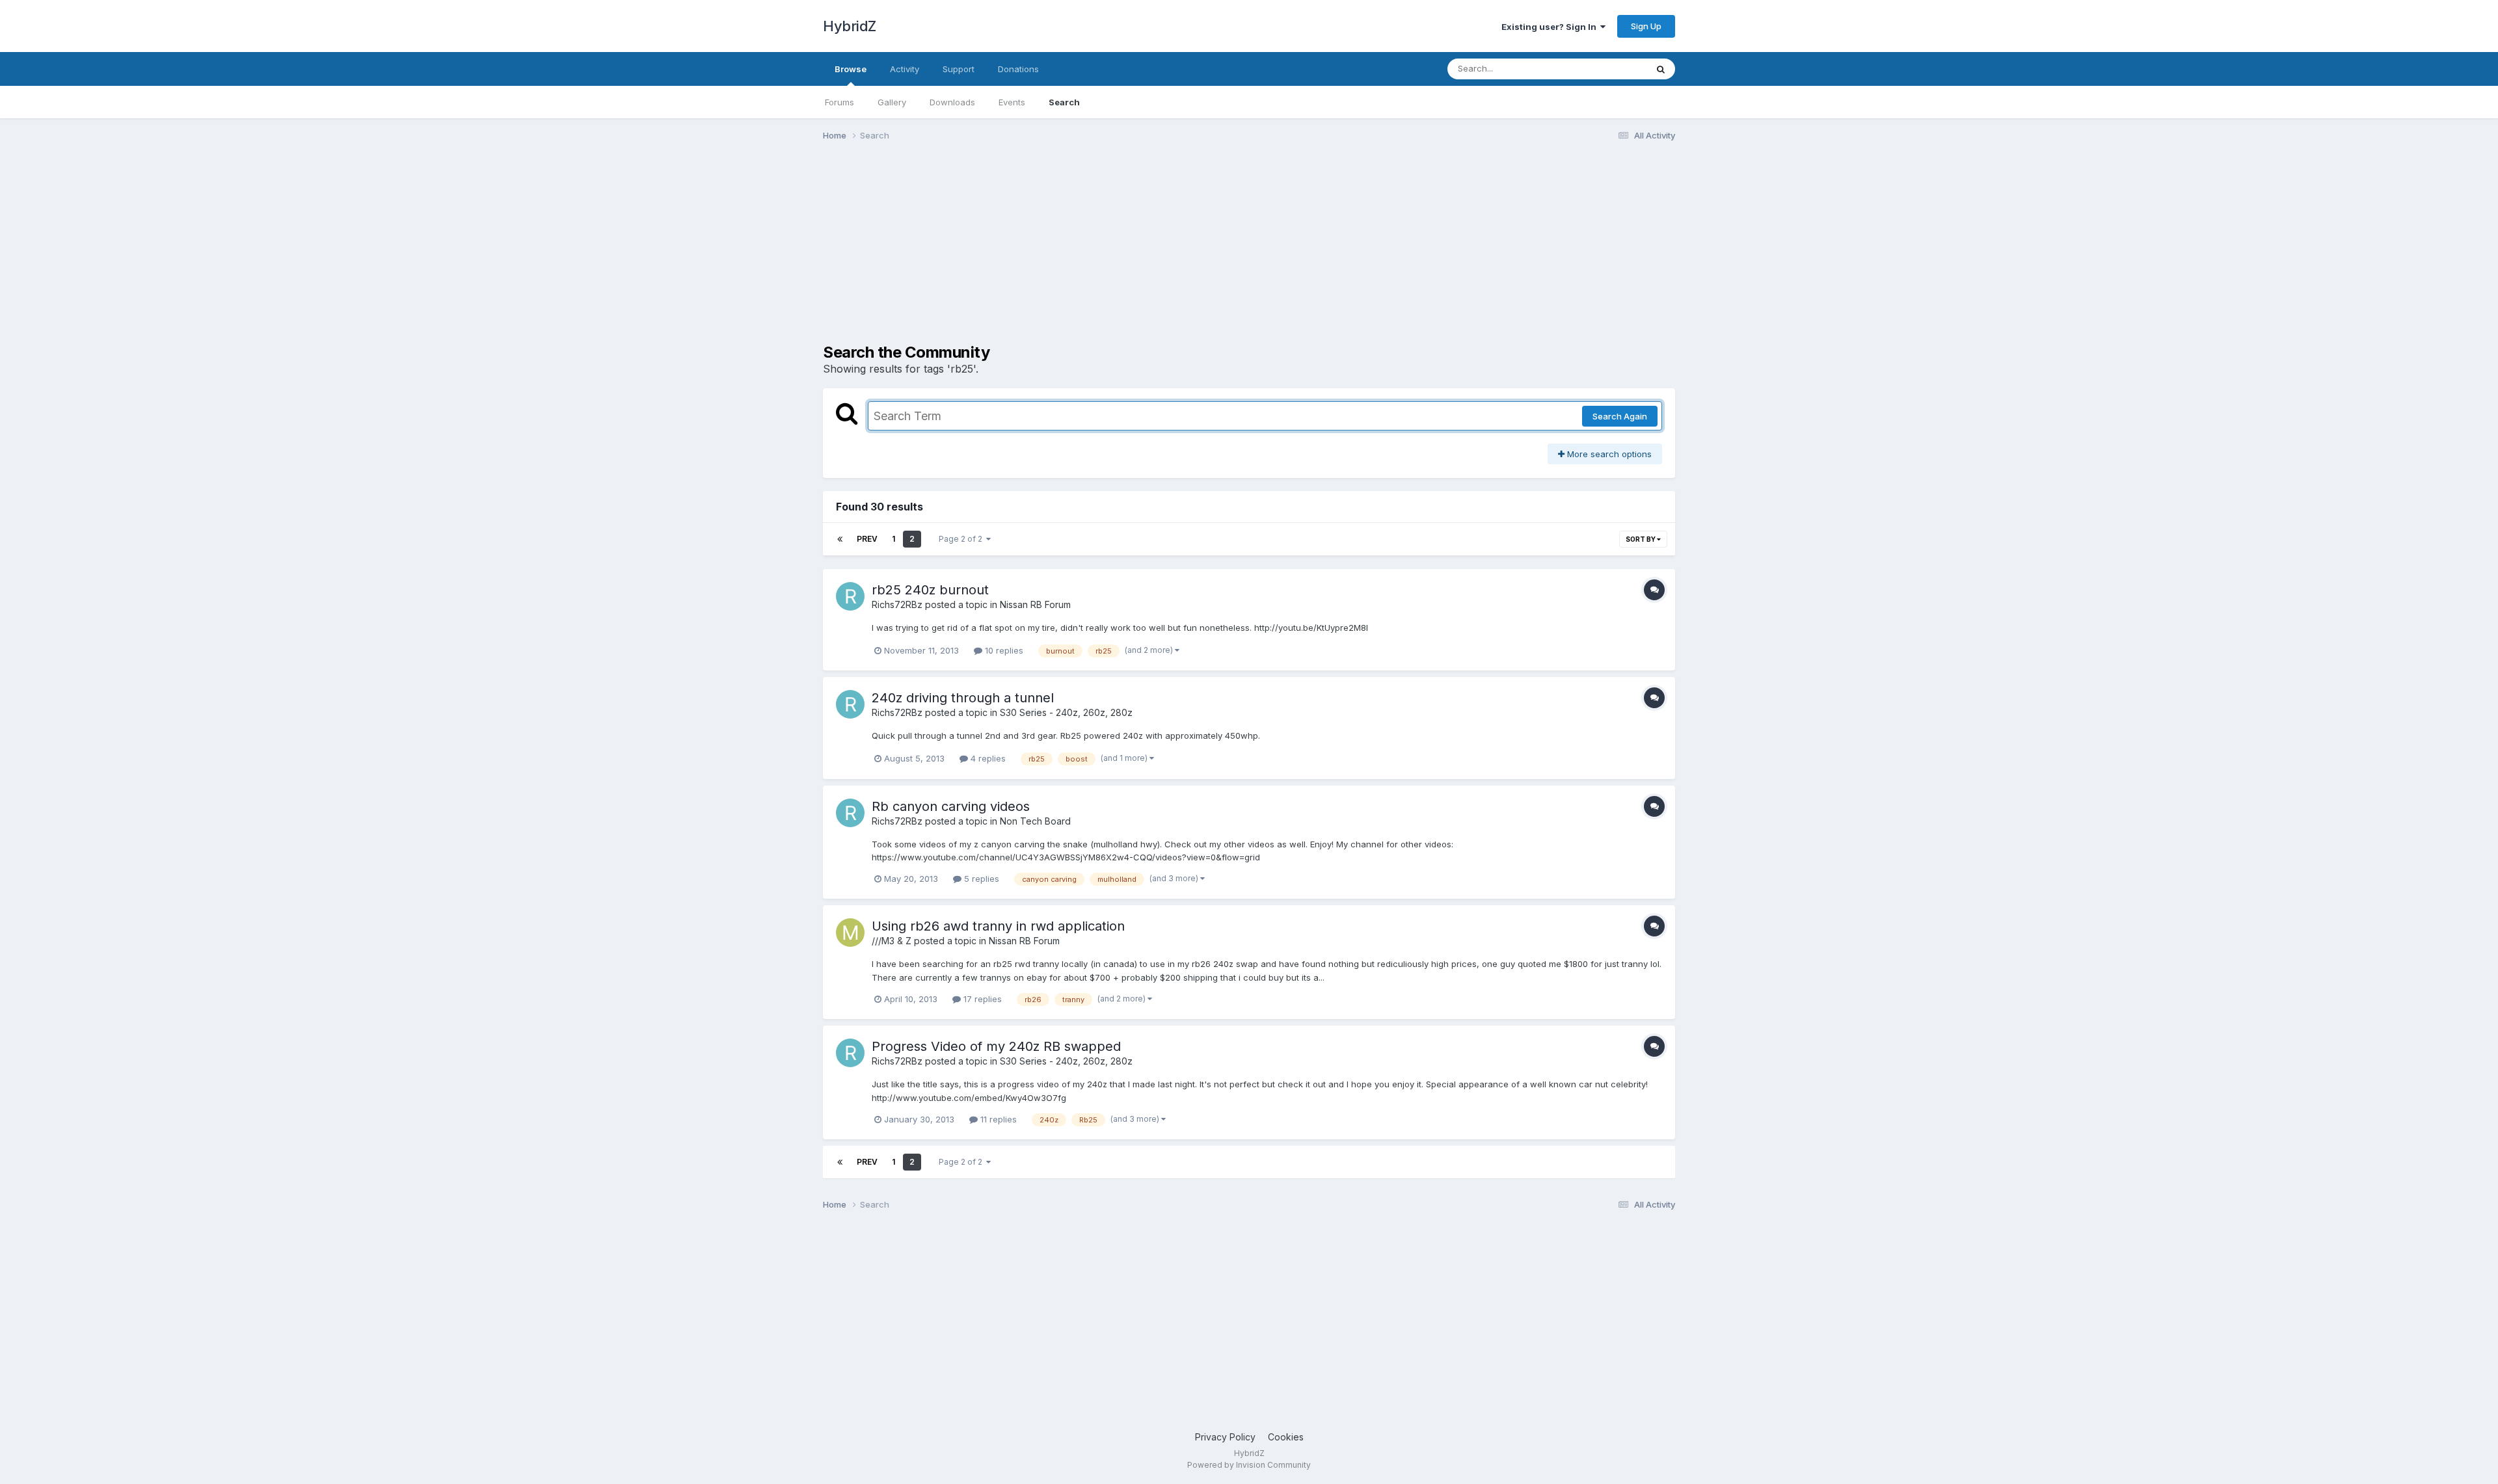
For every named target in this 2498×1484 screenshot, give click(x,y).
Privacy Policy (1225, 1437)
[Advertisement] (1060, 252)
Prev (867, 539)
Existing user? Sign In (1551, 27)
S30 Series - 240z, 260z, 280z (1066, 712)
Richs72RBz (897, 604)
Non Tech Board (1035, 821)
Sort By (1641, 539)
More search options (1608, 454)
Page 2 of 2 (962, 539)
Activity (905, 69)
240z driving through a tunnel (963, 698)
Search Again (1620, 416)
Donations (1018, 69)
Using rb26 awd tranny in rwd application (998, 926)
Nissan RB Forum (1035, 604)
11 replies (997, 1119)
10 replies (1003, 650)
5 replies (980, 879)
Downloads (952, 102)
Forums (839, 102)
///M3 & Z (892, 941)
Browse (851, 69)
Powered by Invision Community (1249, 1465)
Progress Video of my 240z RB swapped (996, 1046)
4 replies (987, 758)
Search (1064, 102)
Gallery (892, 102)
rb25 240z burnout (930, 590)
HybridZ (850, 26)
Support (959, 69)
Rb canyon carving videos (951, 806)
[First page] (840, 539)
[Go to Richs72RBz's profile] (850, 596)
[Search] (1661, 69)
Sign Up (1646, 26)
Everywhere (1606, 69)
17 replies (981, 999)
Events (1012, 102)
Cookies (1286, 1437)
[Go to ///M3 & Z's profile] (850, 933)
